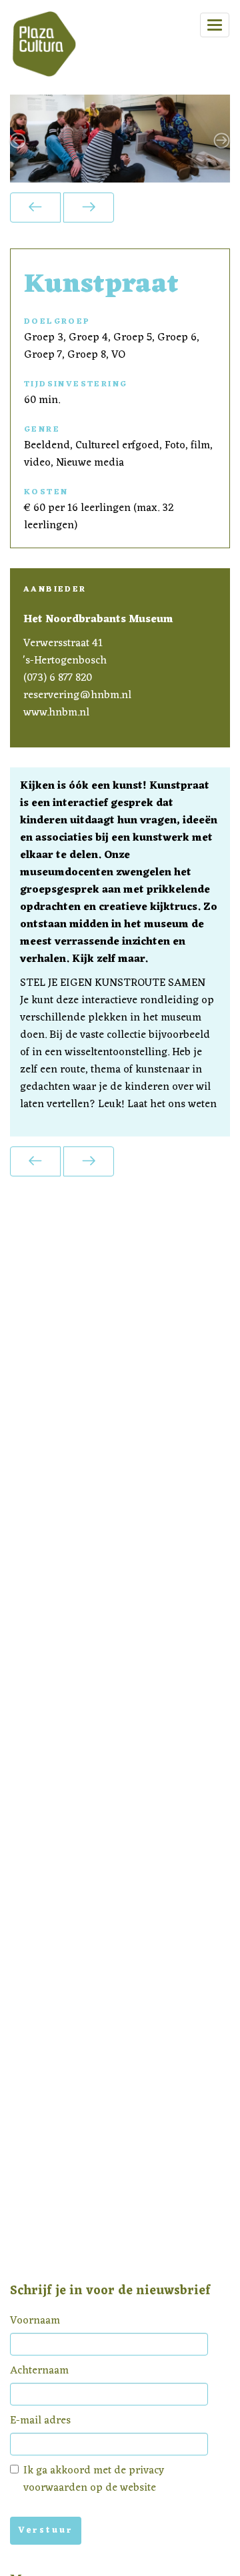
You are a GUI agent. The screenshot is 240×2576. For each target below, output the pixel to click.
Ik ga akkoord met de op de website (94, 2479)
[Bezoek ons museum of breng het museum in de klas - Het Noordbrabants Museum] (35, 208)
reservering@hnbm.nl (77, 695)
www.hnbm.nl (56, 712)
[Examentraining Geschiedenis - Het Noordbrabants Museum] (89, 208)
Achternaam (39, 2371)
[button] (27, 139)
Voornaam (35, 2321)
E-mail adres (40, 2421)
